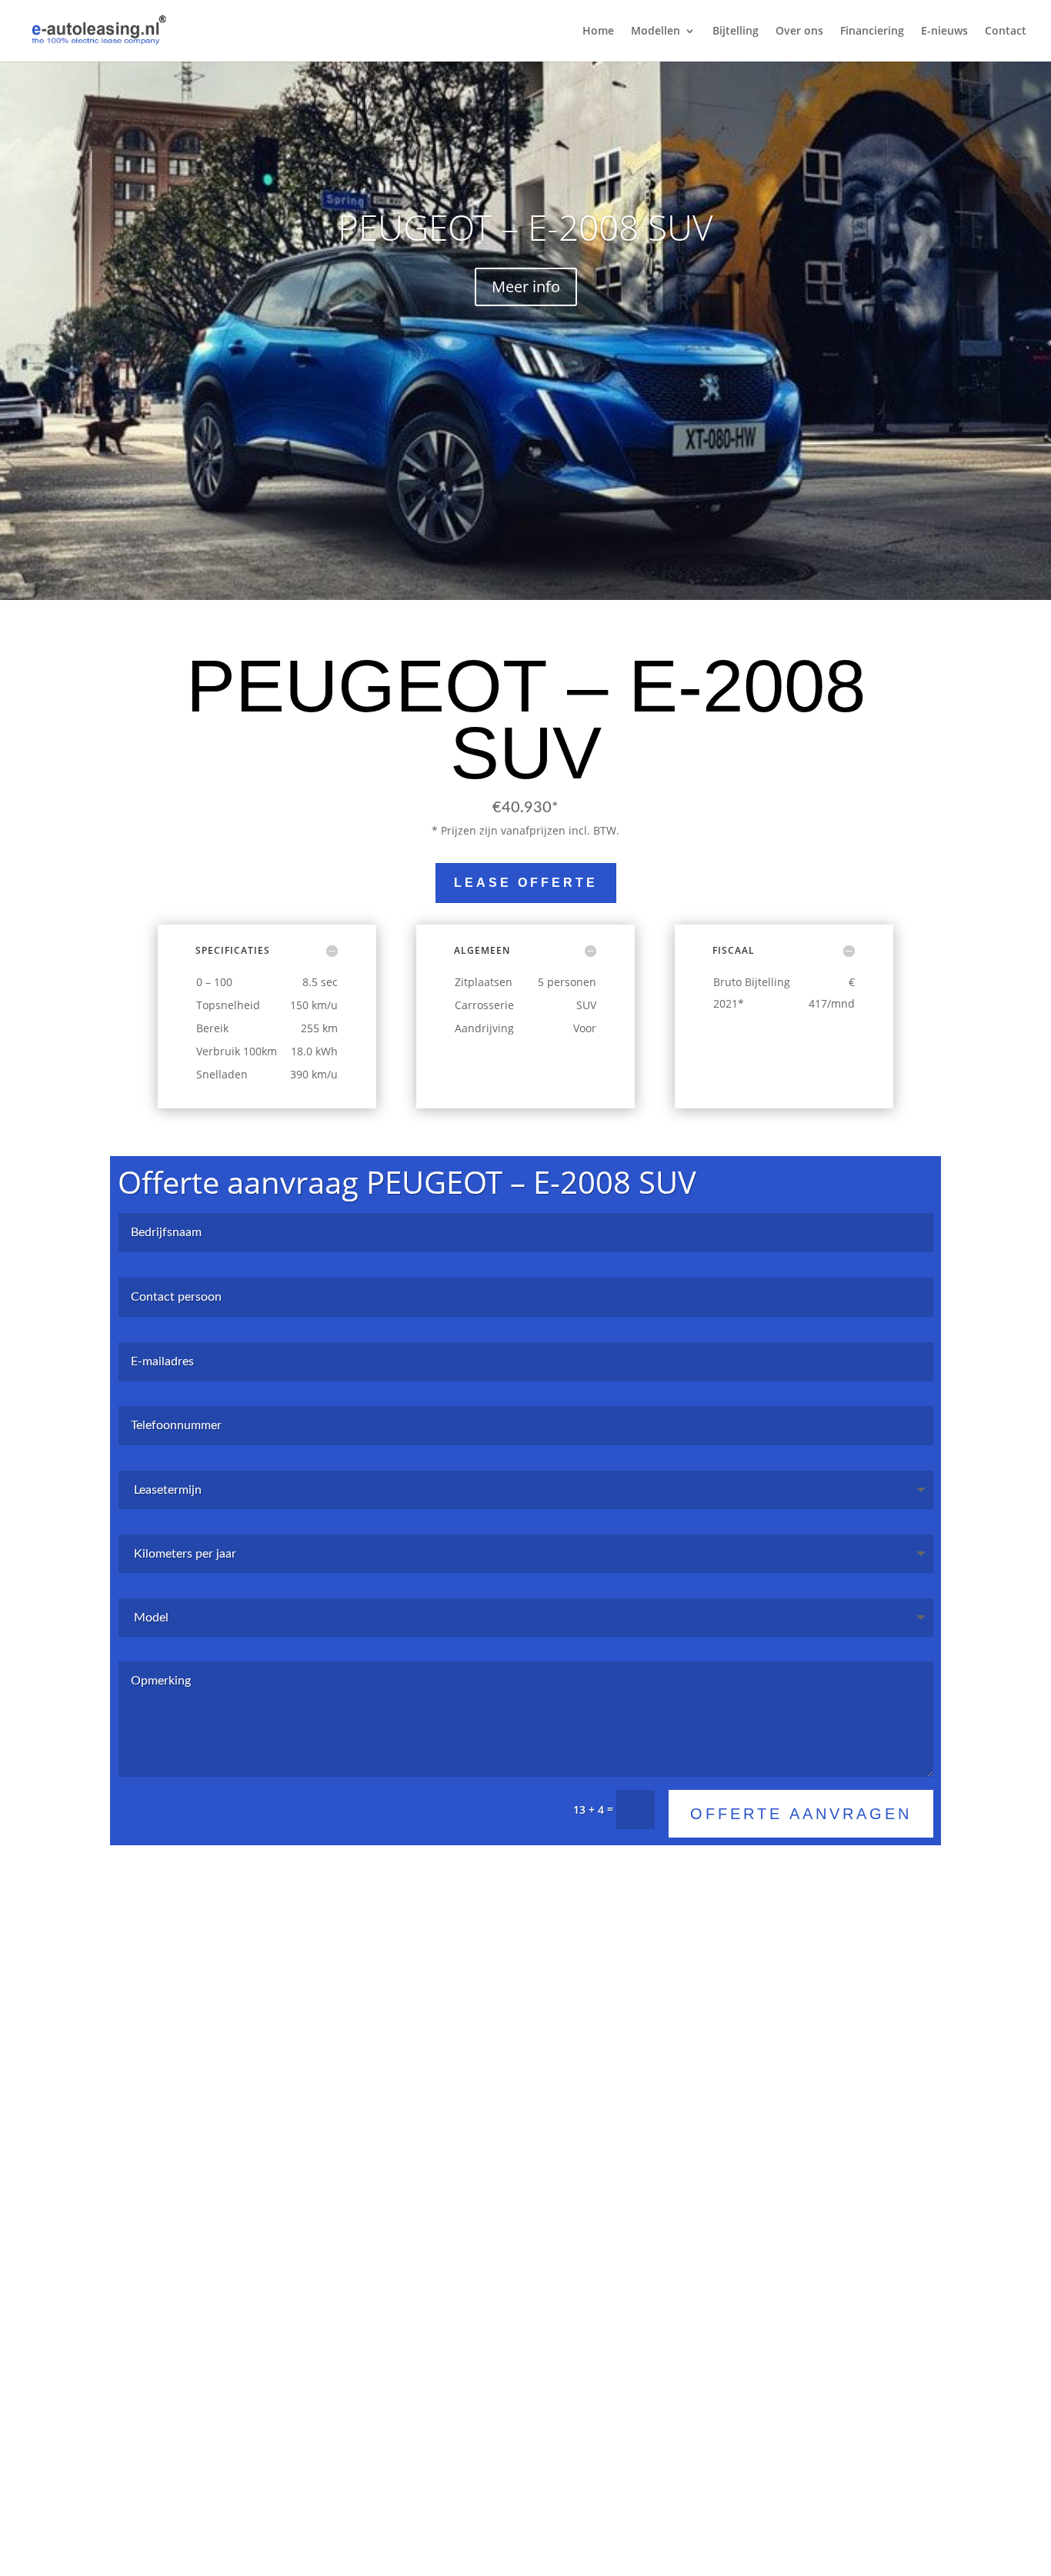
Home (598, 32)
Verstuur (871, 2307)
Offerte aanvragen (801, 1814)
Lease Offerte (526, 883)
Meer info (526, 287)
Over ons (799, 32)
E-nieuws (944, 32)
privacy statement (618, 2372)
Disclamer (702, 2372)
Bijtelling (736, 32)
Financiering (872, 32)
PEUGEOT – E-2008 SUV (525, 227)
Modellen (656, 32)
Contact (1006, 32)
